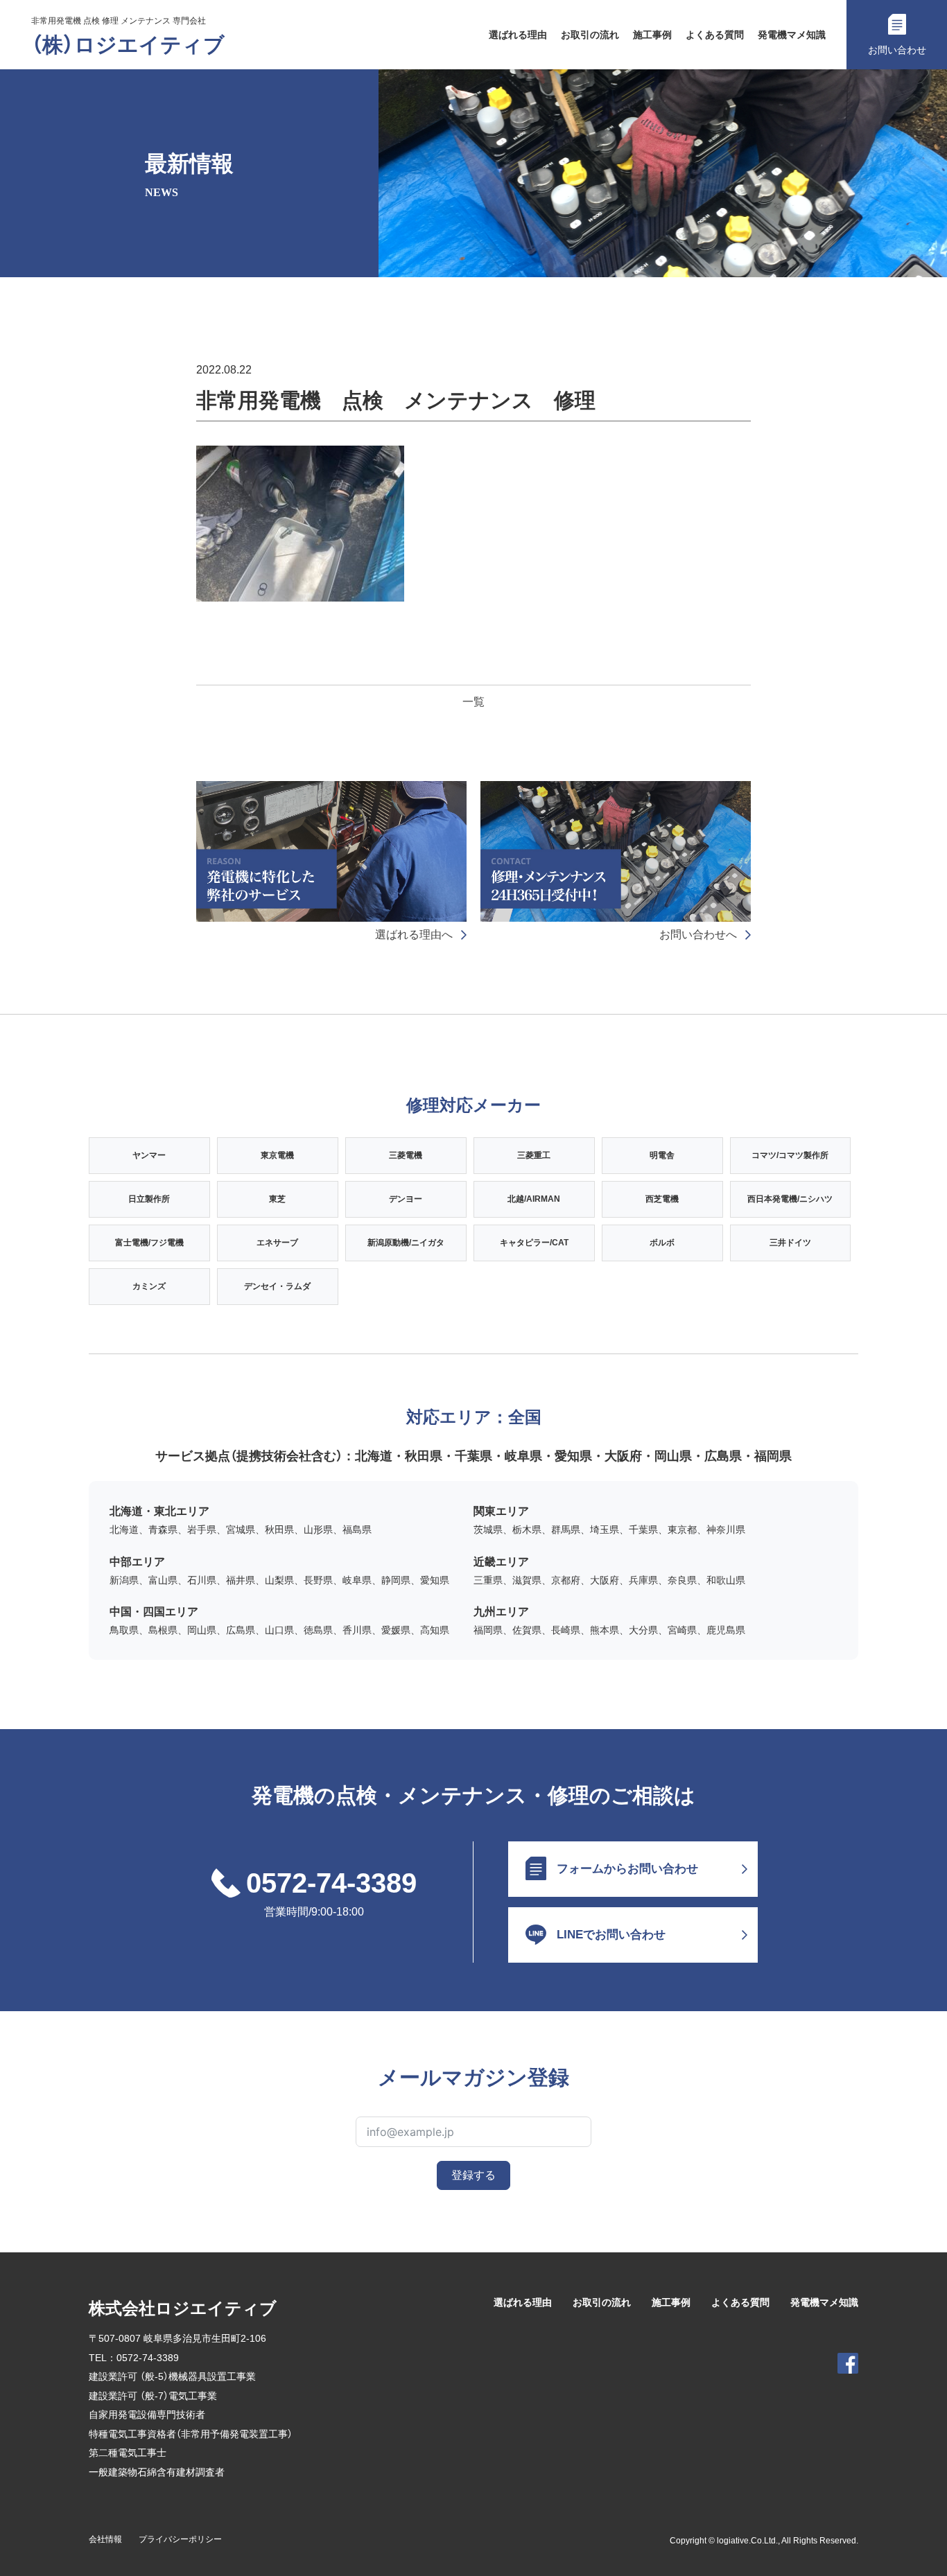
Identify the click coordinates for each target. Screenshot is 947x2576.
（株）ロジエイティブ (128, 45)
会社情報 (105, 2539)
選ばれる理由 (518, 35)
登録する (473, 2175)
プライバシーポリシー (180, 2539)
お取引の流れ (590, 35)
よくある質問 (715, 35)
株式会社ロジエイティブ (183, 2308)
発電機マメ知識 (792, 35)
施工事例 (652, 35)
